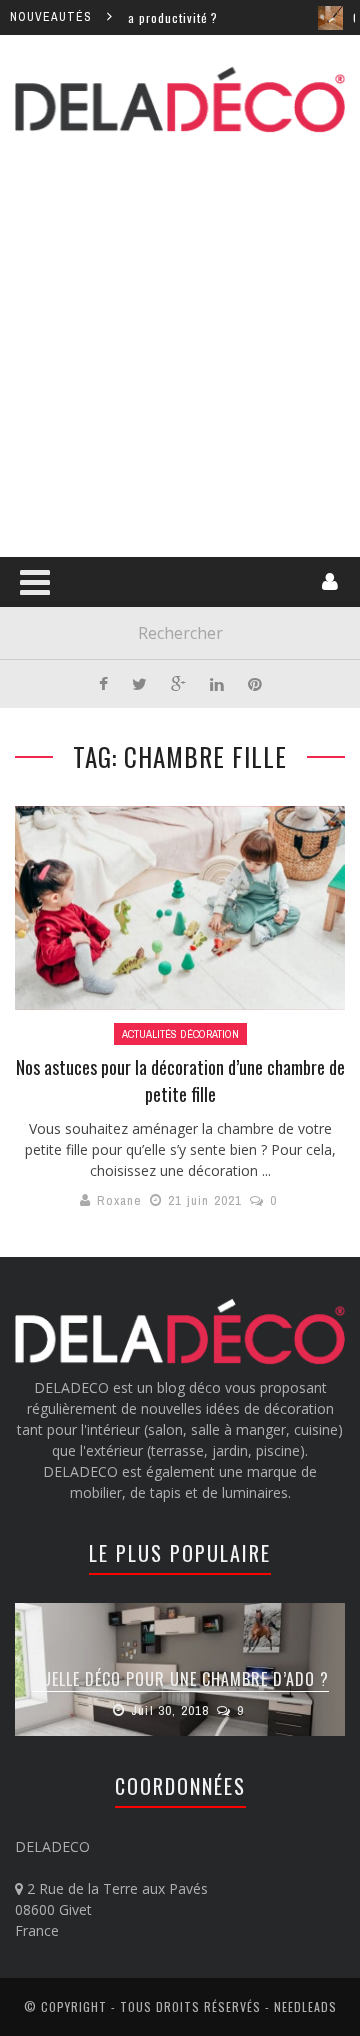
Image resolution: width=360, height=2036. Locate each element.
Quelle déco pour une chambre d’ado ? (180, 1679)
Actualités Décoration (180, 1034)
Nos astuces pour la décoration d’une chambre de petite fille (180, 1080)
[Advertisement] (180, 341)
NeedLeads (305, 2006)
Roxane (119, 1200)
